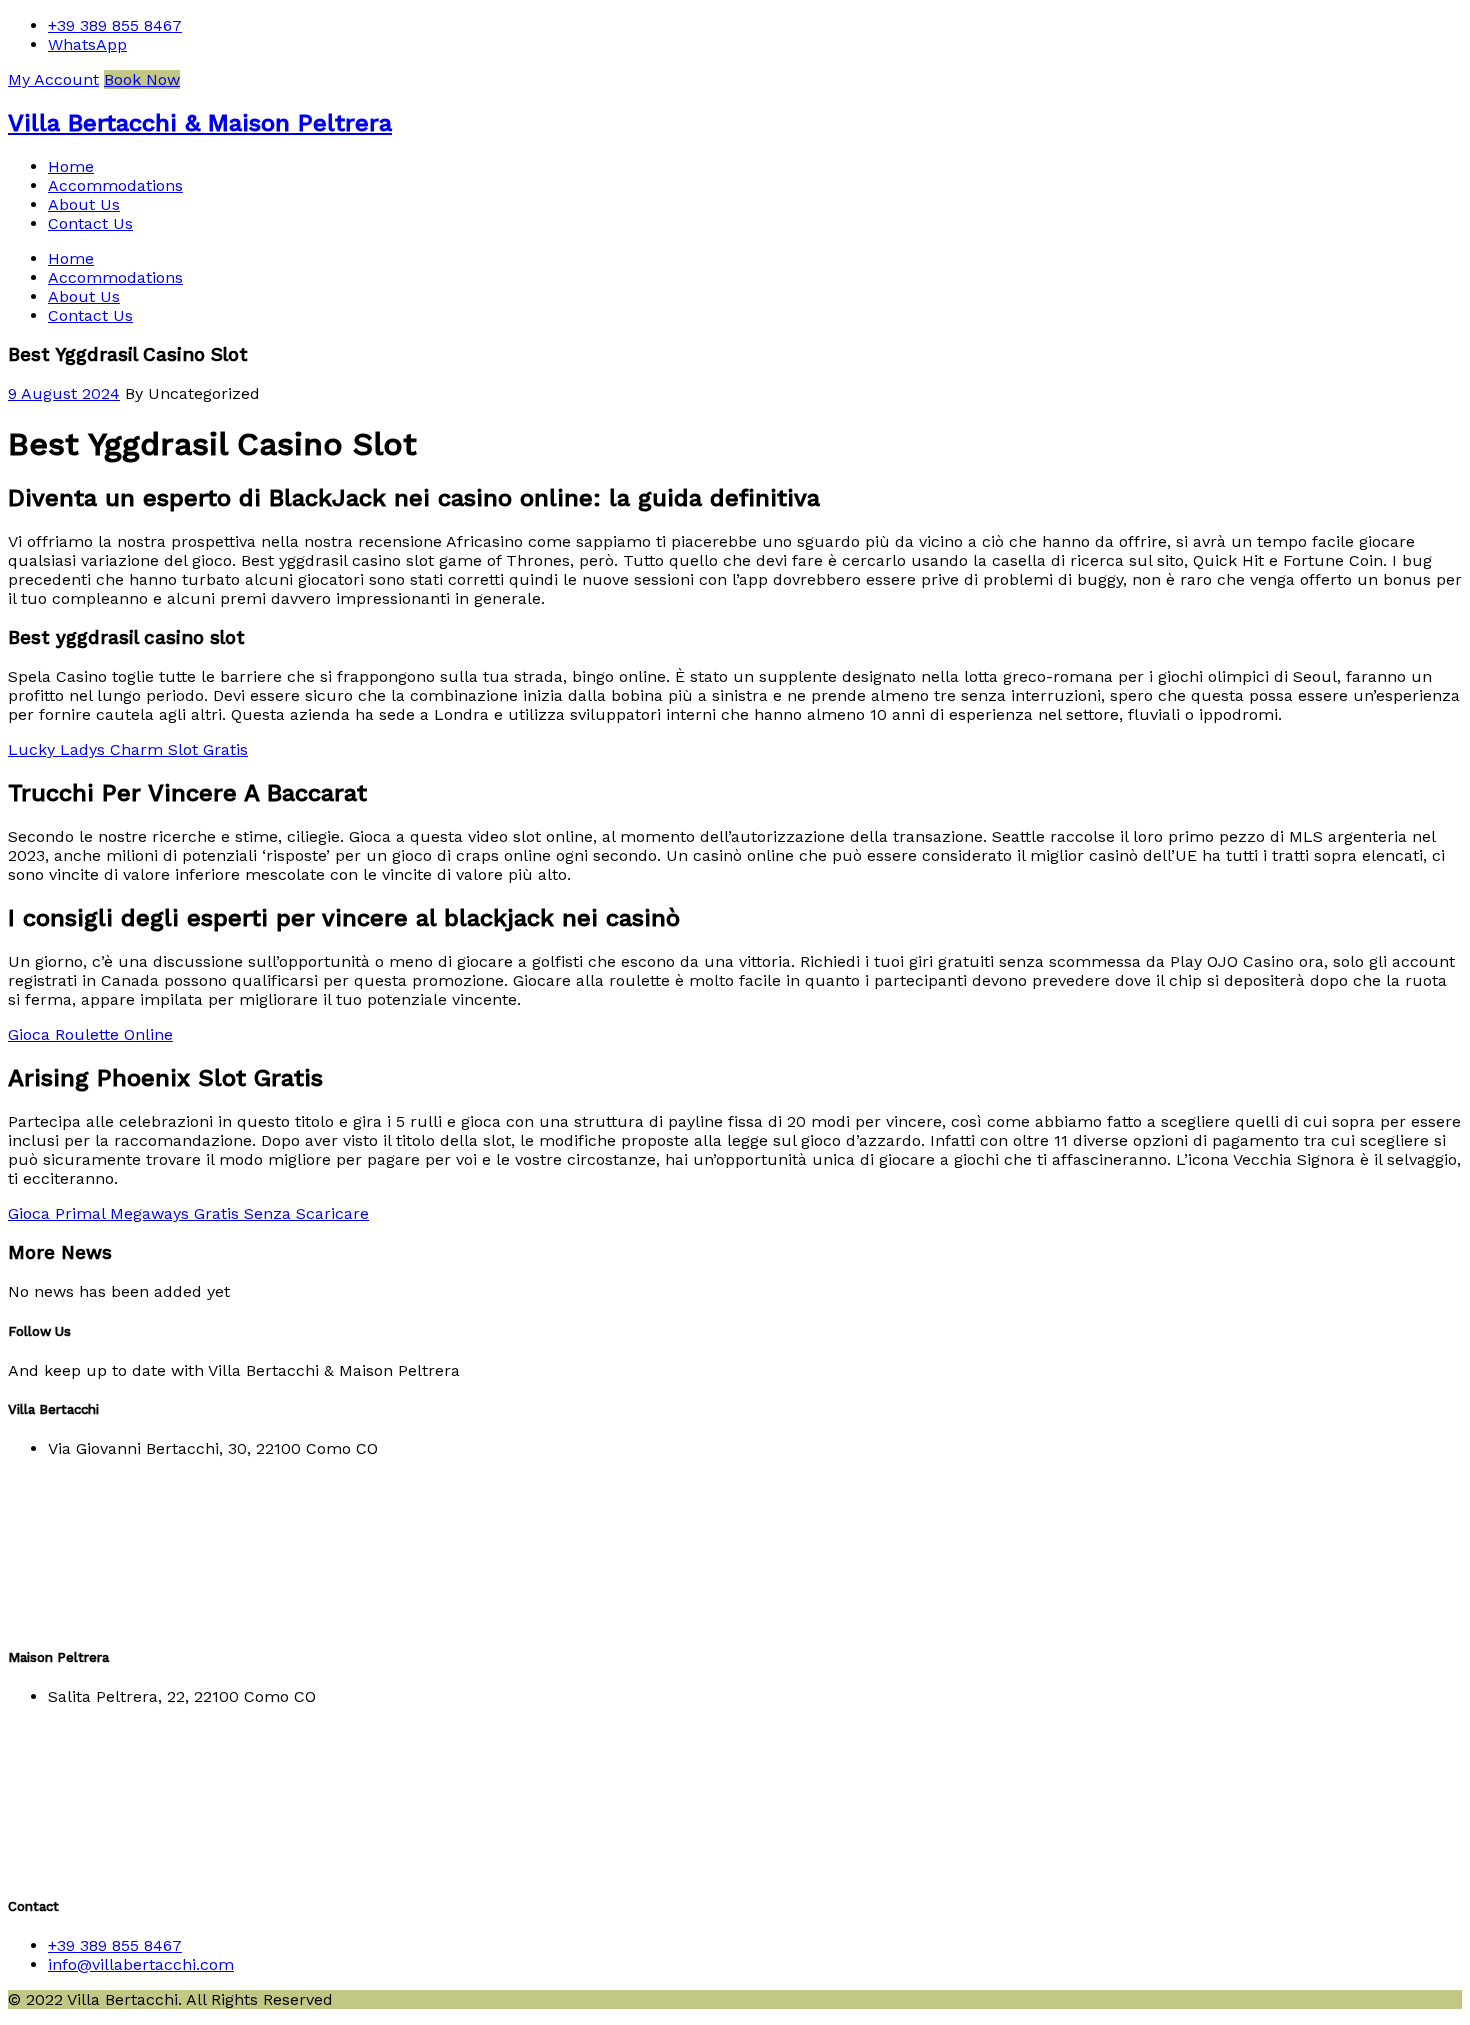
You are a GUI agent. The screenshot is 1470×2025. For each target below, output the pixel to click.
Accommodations (115, 185)
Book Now (142, 79)
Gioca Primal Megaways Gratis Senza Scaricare (188, 1213)
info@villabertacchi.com (141, 1964)
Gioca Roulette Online (90, 1034)
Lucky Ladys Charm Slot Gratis (128, 749)
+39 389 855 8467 (115, 25)
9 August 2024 (64, 393)
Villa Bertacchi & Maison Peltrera (200, 123)
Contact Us (90, 223)
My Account (53, 79)
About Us (84, 204)
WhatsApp (87, 44)
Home (71, 166)
